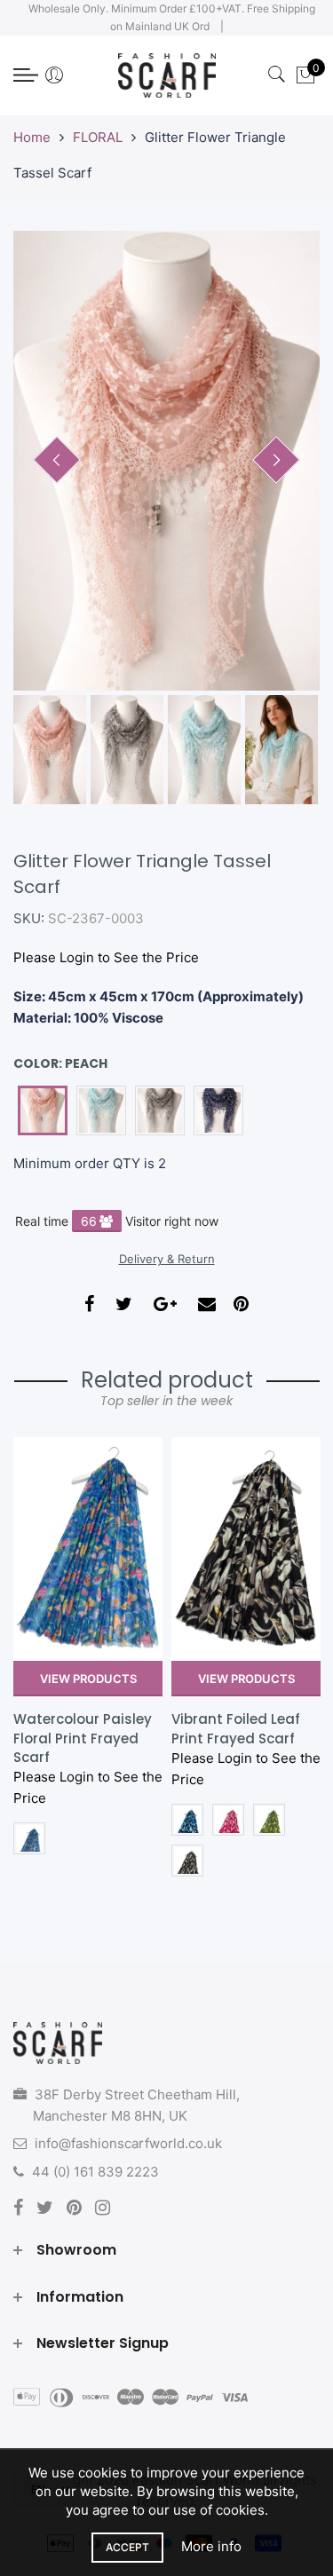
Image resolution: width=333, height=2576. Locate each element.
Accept (127, 2547)
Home (32, 137)
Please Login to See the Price (106, 957)
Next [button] (276, 460)
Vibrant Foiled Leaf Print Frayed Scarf (236, 1728)
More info (211, 2546)
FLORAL (98, 137)
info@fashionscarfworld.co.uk (128, 2143)
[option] (166, 461)
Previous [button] (57, 460)
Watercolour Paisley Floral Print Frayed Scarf (83, 1738)
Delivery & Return (167, 1259)
